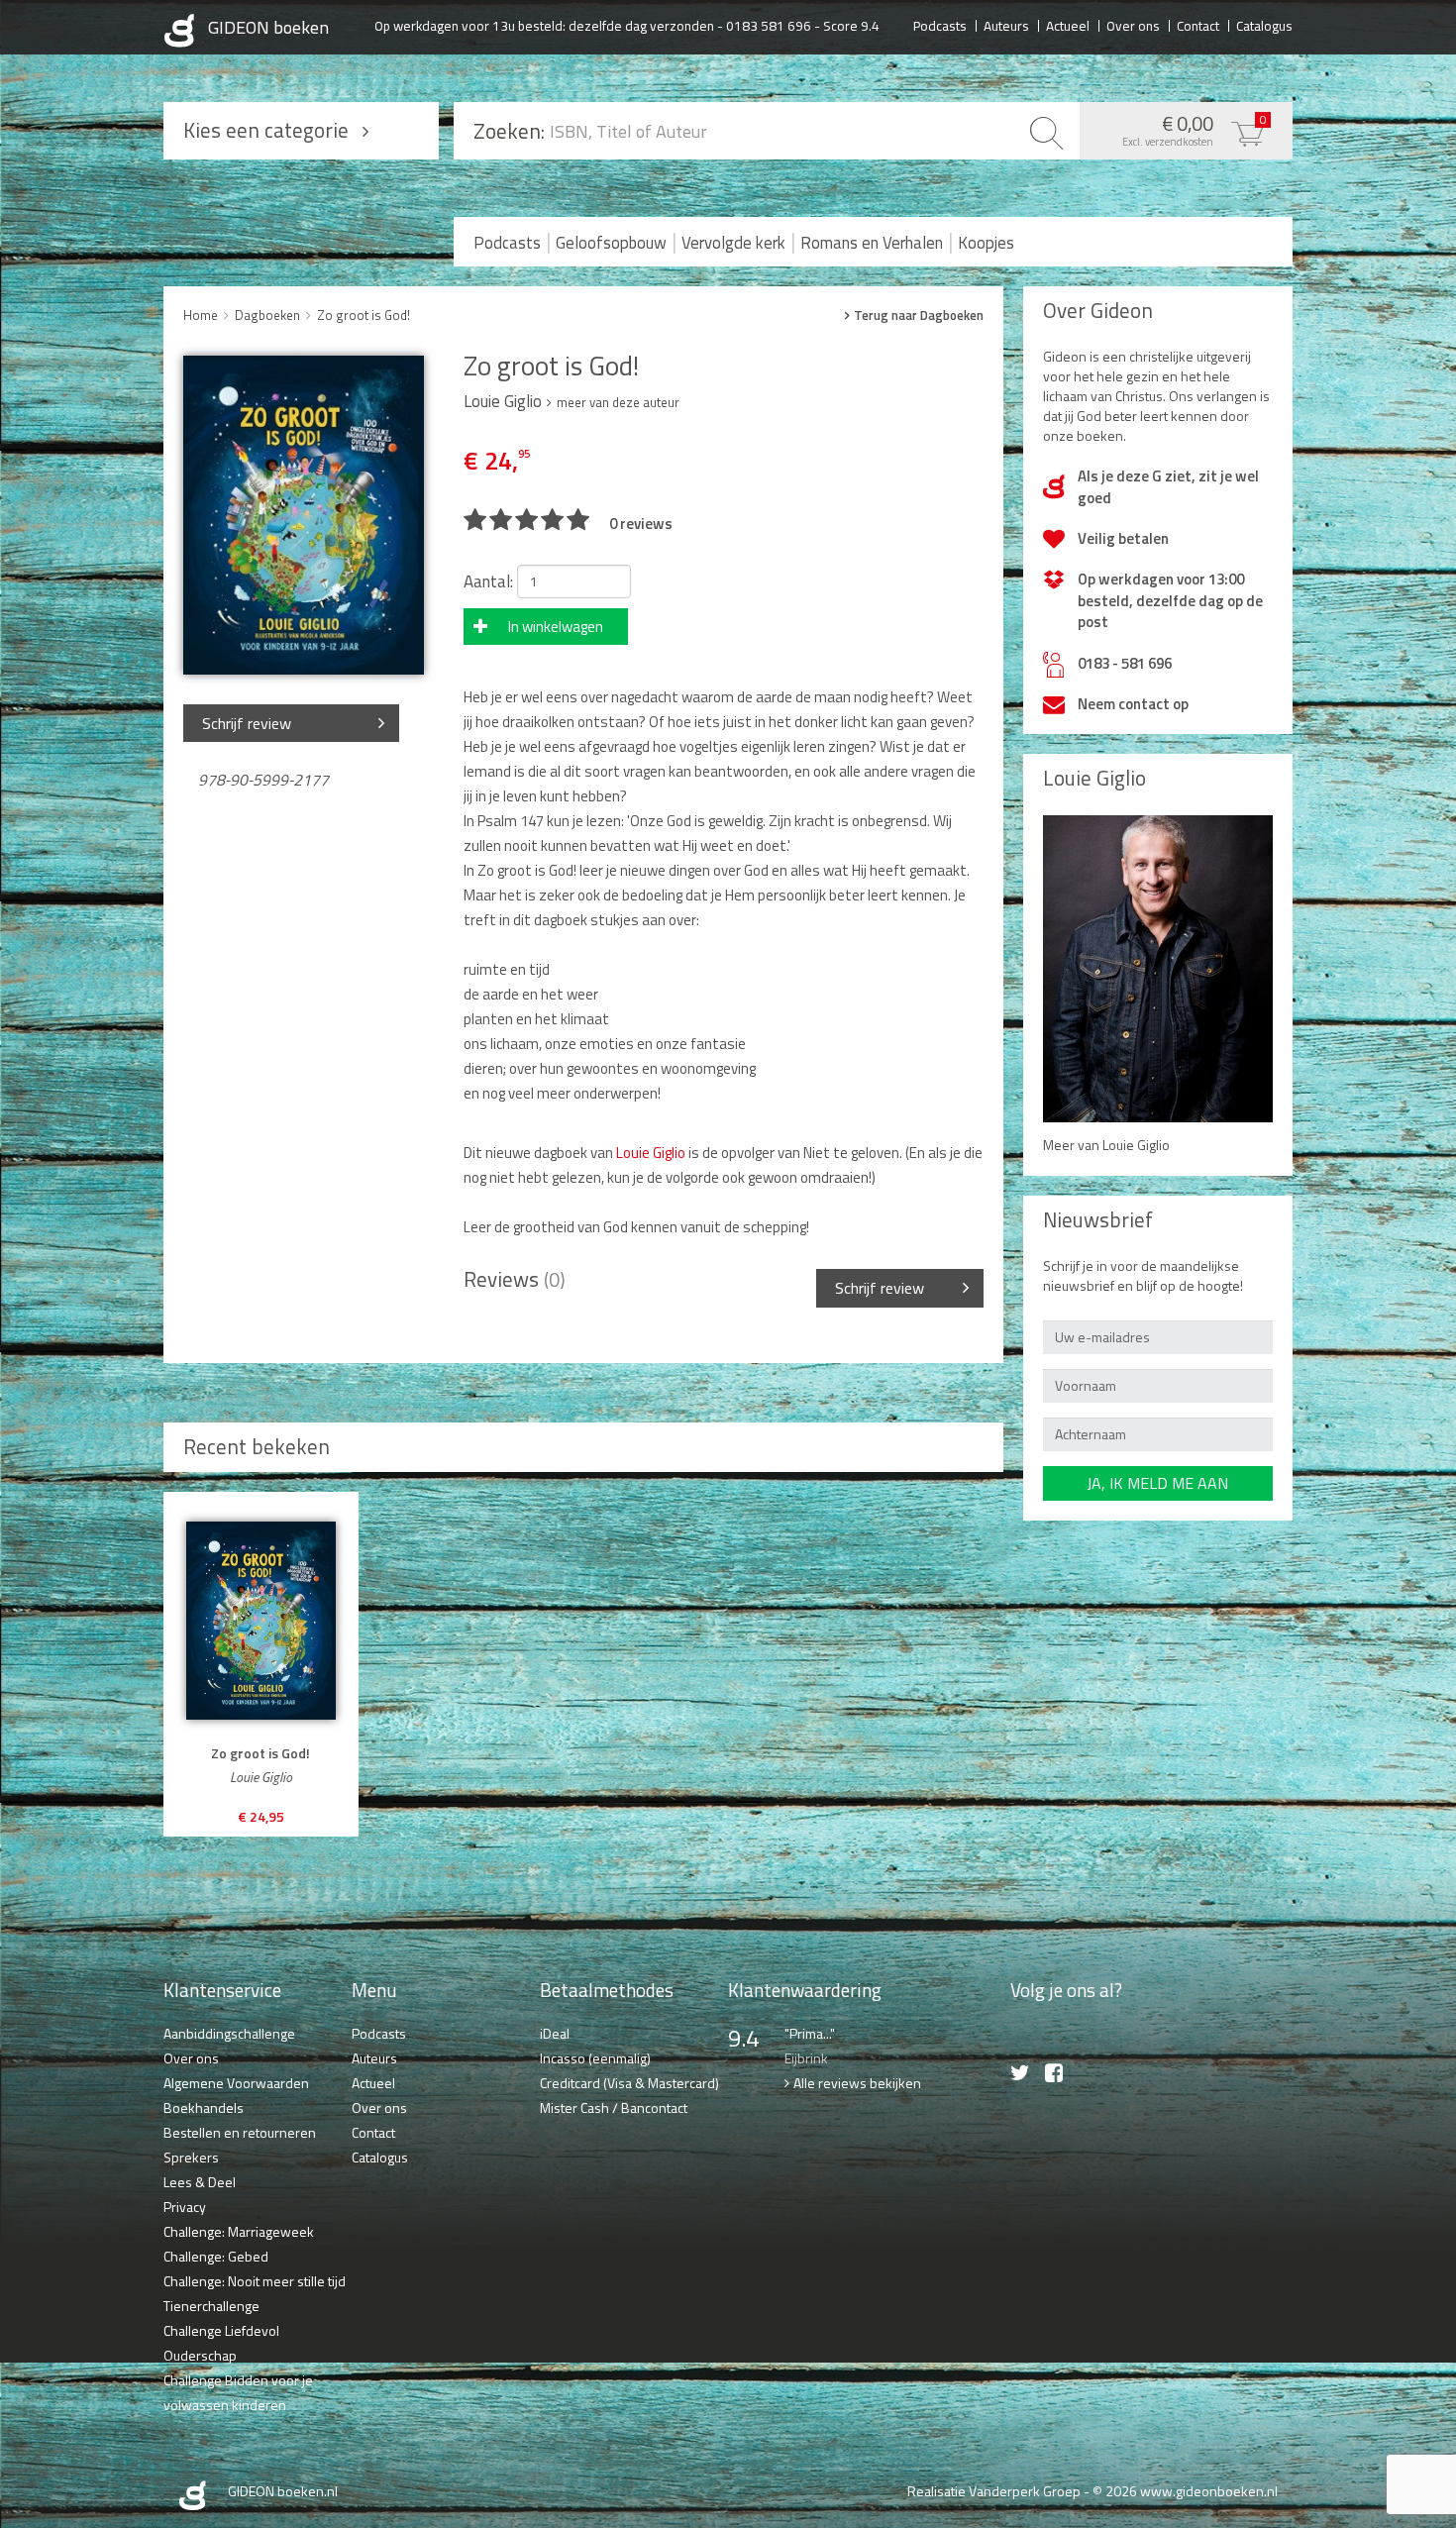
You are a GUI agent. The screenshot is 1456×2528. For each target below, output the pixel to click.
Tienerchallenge (211, 2306)
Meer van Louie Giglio (1106, 1145)
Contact (1198, 25)
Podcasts (940, 25)
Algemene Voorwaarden (236, 2083)
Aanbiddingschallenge (229, 2033)
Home (201, 315)
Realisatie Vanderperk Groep (994, 2491)
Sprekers (191, 2157)
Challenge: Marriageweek (239, 2231)
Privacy (185, 2207)
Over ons (1133, 25)
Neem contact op (1133, 704)
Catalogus (1264, 25)
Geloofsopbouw (611, 243)
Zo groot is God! (364, 315)
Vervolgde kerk (733, 243)
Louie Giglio (651, 1153)
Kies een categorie (266, 130)
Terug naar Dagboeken (919, 316)
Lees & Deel (200, 2182)
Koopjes (986, 243)
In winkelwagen (556, 627)
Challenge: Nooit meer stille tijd (255, 2281)
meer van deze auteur (618, 402)
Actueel (1068, 25)
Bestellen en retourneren (240, 2132)
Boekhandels (204, 2107)
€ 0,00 (1195, 129)
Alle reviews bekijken (857, 2083)
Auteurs (1006, 25)
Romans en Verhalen (872, 243)
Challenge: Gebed (216, 2256)
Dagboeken (267, 315)
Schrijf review (247, 723)
